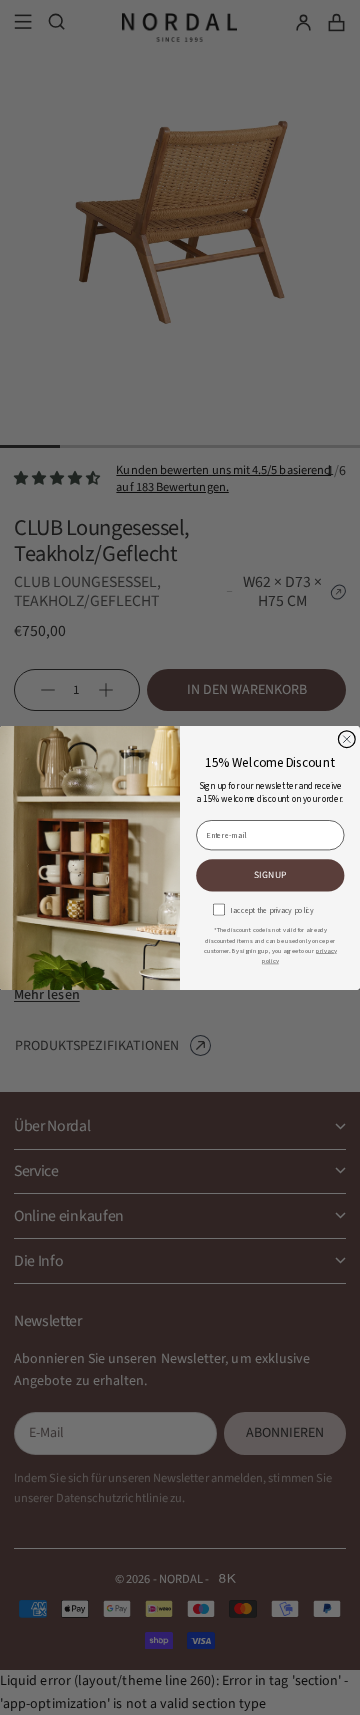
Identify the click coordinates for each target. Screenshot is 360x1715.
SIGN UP (270, 874)
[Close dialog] (346, 738)
